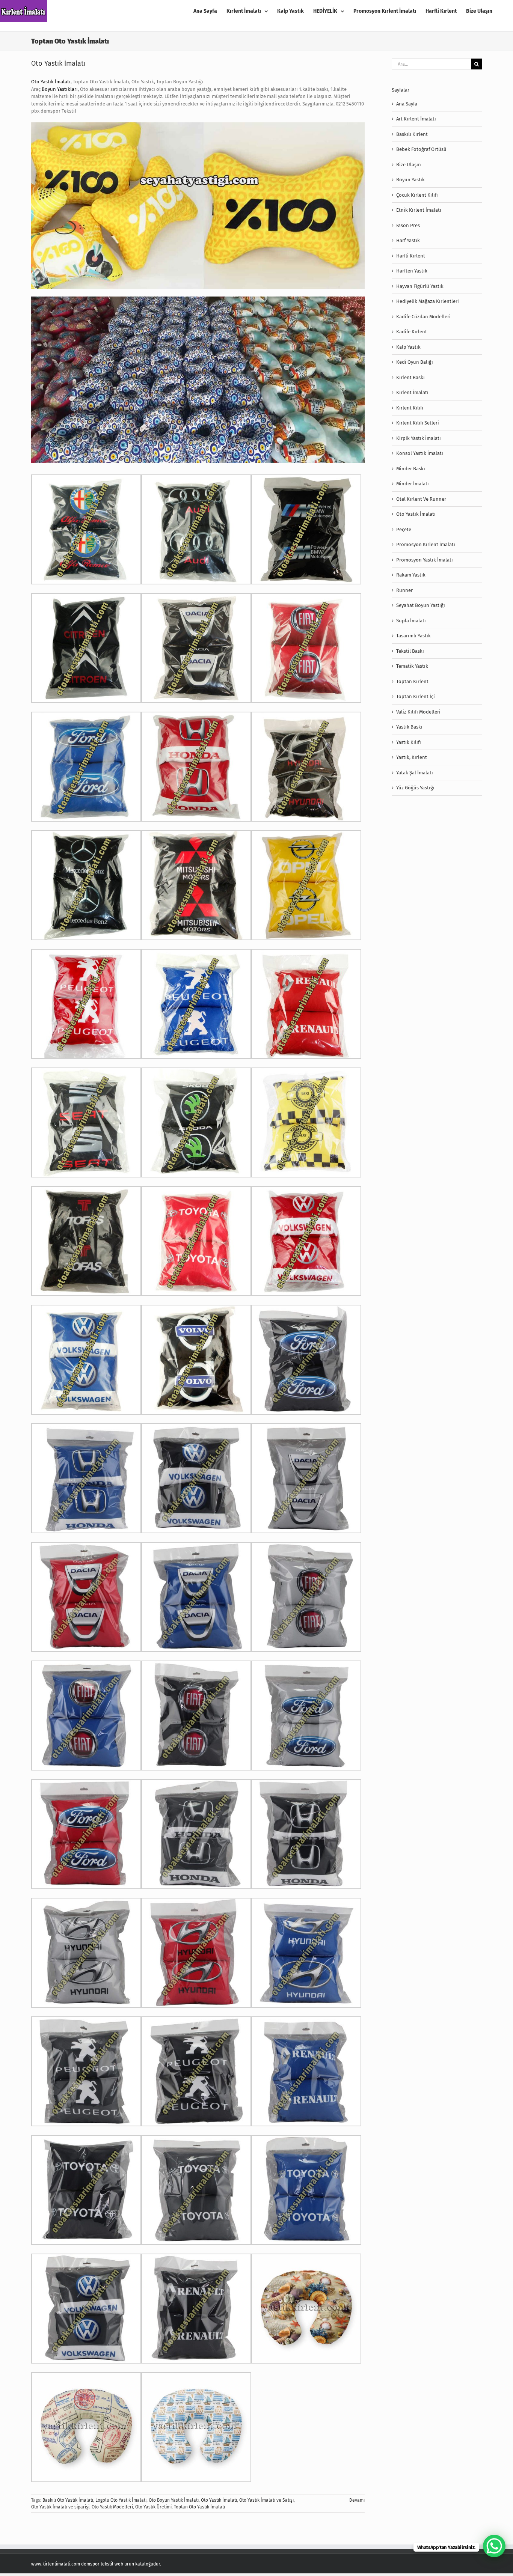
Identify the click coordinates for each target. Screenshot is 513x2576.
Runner (404, 590)
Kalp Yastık (408, 347)
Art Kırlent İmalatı (416, 119)
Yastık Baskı (409, 727)
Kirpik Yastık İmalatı (419, 438)
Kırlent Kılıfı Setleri (418, 423)
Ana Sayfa (407, 104)
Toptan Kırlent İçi (416, 696)
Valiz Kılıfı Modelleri (418, 712)
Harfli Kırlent (411, 256)
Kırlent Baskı (410, 377)
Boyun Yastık (410, 180)
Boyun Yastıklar (59, 89)
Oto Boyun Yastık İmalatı (174, 2500)
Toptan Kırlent (412, 681)
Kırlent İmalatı (412, 392)
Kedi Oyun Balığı (415, 362)
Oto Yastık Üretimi (153, 2507)
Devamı (357, 2500)
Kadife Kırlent (412, 332)
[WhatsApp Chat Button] (494, 2546)
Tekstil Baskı (410, 651)
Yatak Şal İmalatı (415, 773)
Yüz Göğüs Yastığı (415, 788)
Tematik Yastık (412, 666)
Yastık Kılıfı (409, 742)
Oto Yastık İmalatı (58, 63)
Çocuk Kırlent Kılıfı (417, 195)
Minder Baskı (411, 469)
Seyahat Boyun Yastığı (421, 605)
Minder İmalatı (413, 484)
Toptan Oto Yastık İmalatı (199, 2507)
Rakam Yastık (411, 575)
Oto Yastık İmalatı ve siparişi (60, 2507)
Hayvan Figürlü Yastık (420, 286)
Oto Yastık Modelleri (112, 2507)
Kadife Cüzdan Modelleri (423, 317)
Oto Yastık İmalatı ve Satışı (266, 2500)
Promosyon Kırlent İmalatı (426, 544)
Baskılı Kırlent (412, 134)
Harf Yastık (408, 240)
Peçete (404, 529)
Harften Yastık (412, 271)
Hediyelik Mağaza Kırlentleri (428, 301)
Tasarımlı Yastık (413, 636)
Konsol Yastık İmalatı (420, 453)
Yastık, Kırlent (412, 757)
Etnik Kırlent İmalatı (419, 210)
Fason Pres (408, 225)
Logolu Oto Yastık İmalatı (121, 2500)
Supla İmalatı (411, 621)
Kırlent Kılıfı (410, 408)
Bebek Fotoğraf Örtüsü (421, 149)
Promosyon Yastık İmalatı (425, 560)
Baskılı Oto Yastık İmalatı (68, 2500)
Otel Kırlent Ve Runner (421, 499)
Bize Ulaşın (409, 165)
